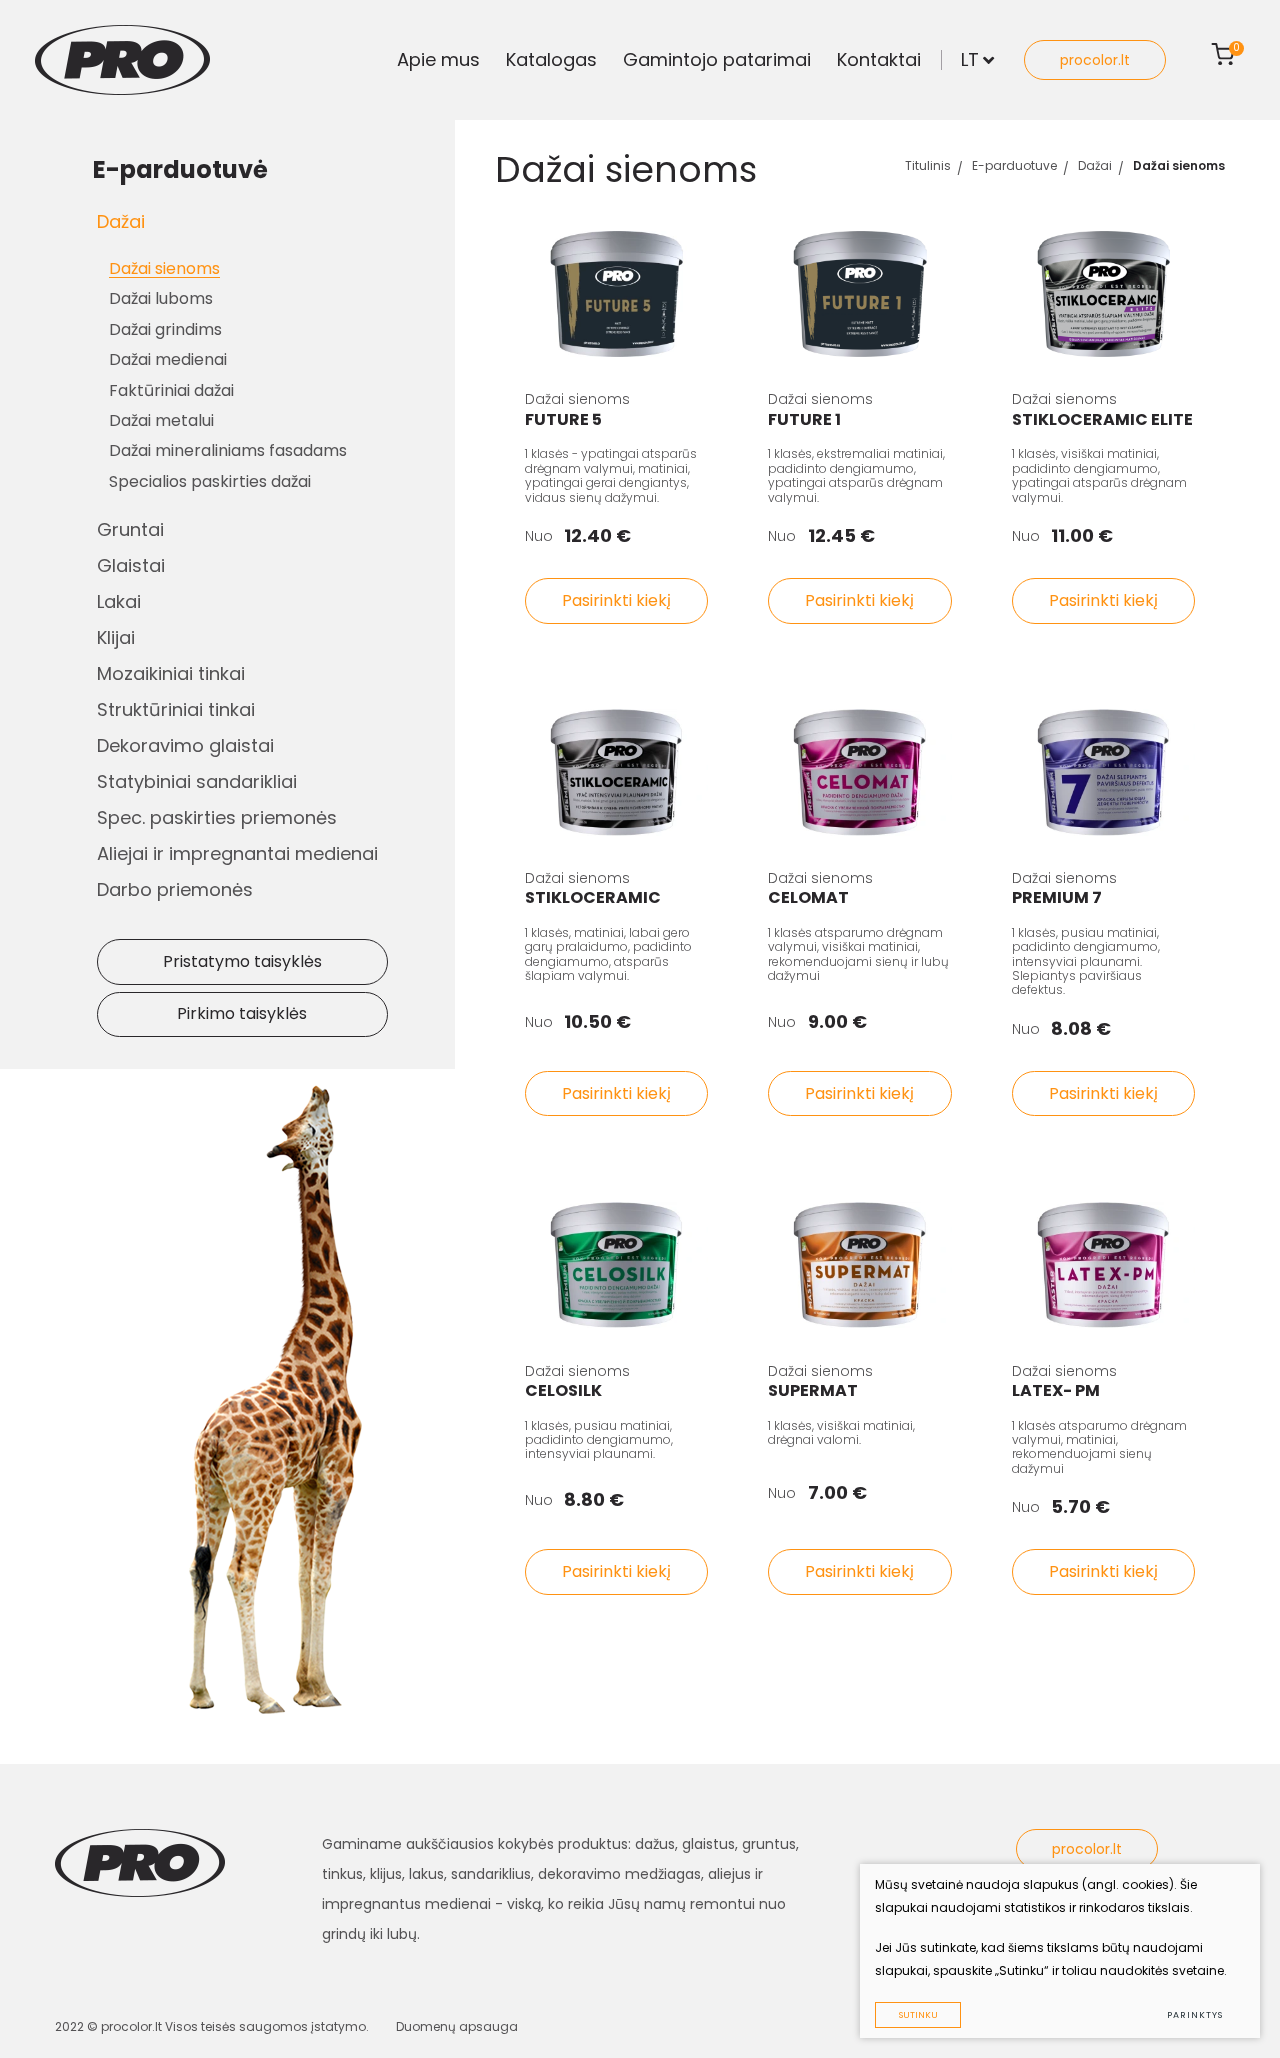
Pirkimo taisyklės (242, 1013)
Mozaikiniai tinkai (171, 673)
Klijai (116, 637)
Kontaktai (879, 59)
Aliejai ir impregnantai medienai (237, 853)
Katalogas (551, 59)
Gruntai (130, 529)
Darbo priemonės (175, 889)
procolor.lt (1095, 60)
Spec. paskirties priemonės (217, 817)
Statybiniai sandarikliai (197, 781)
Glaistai (131, 565)
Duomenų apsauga (457, 2026)
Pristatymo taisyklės (242, 961)
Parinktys (1194, 2015)
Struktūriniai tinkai (176, 709)
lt (970, 59)
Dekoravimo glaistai (185, 745)
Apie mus (438, 59)
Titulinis (928, 165)
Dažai (121, 221)
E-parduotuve (1014, 165)
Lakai (119, 601)
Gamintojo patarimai (717, 59)
